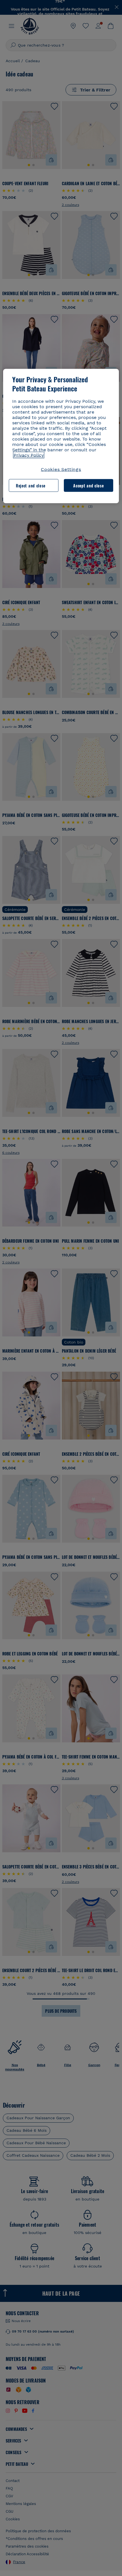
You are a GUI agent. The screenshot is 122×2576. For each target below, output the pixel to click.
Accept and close (88, 485)
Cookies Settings (61, 469)
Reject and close (31, 485)
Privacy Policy (29, 455)
